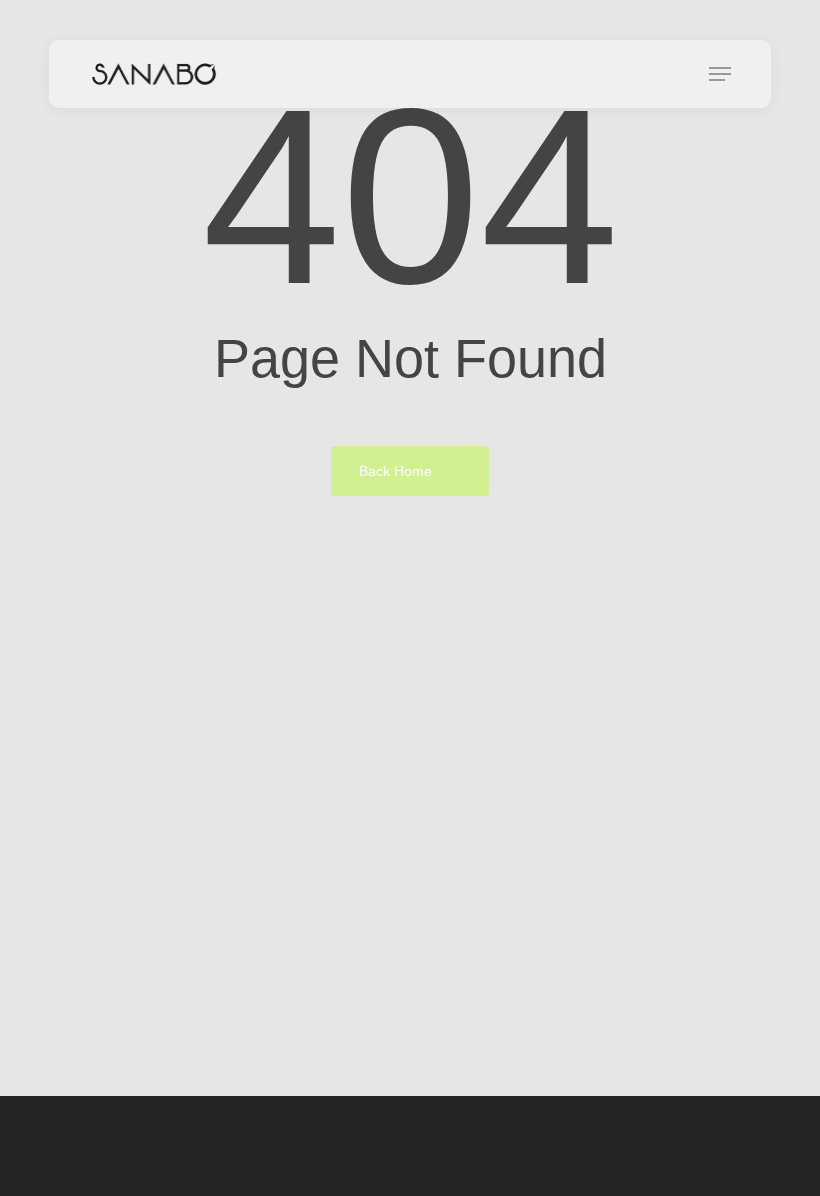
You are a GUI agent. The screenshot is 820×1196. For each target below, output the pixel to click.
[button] (720, 74)
